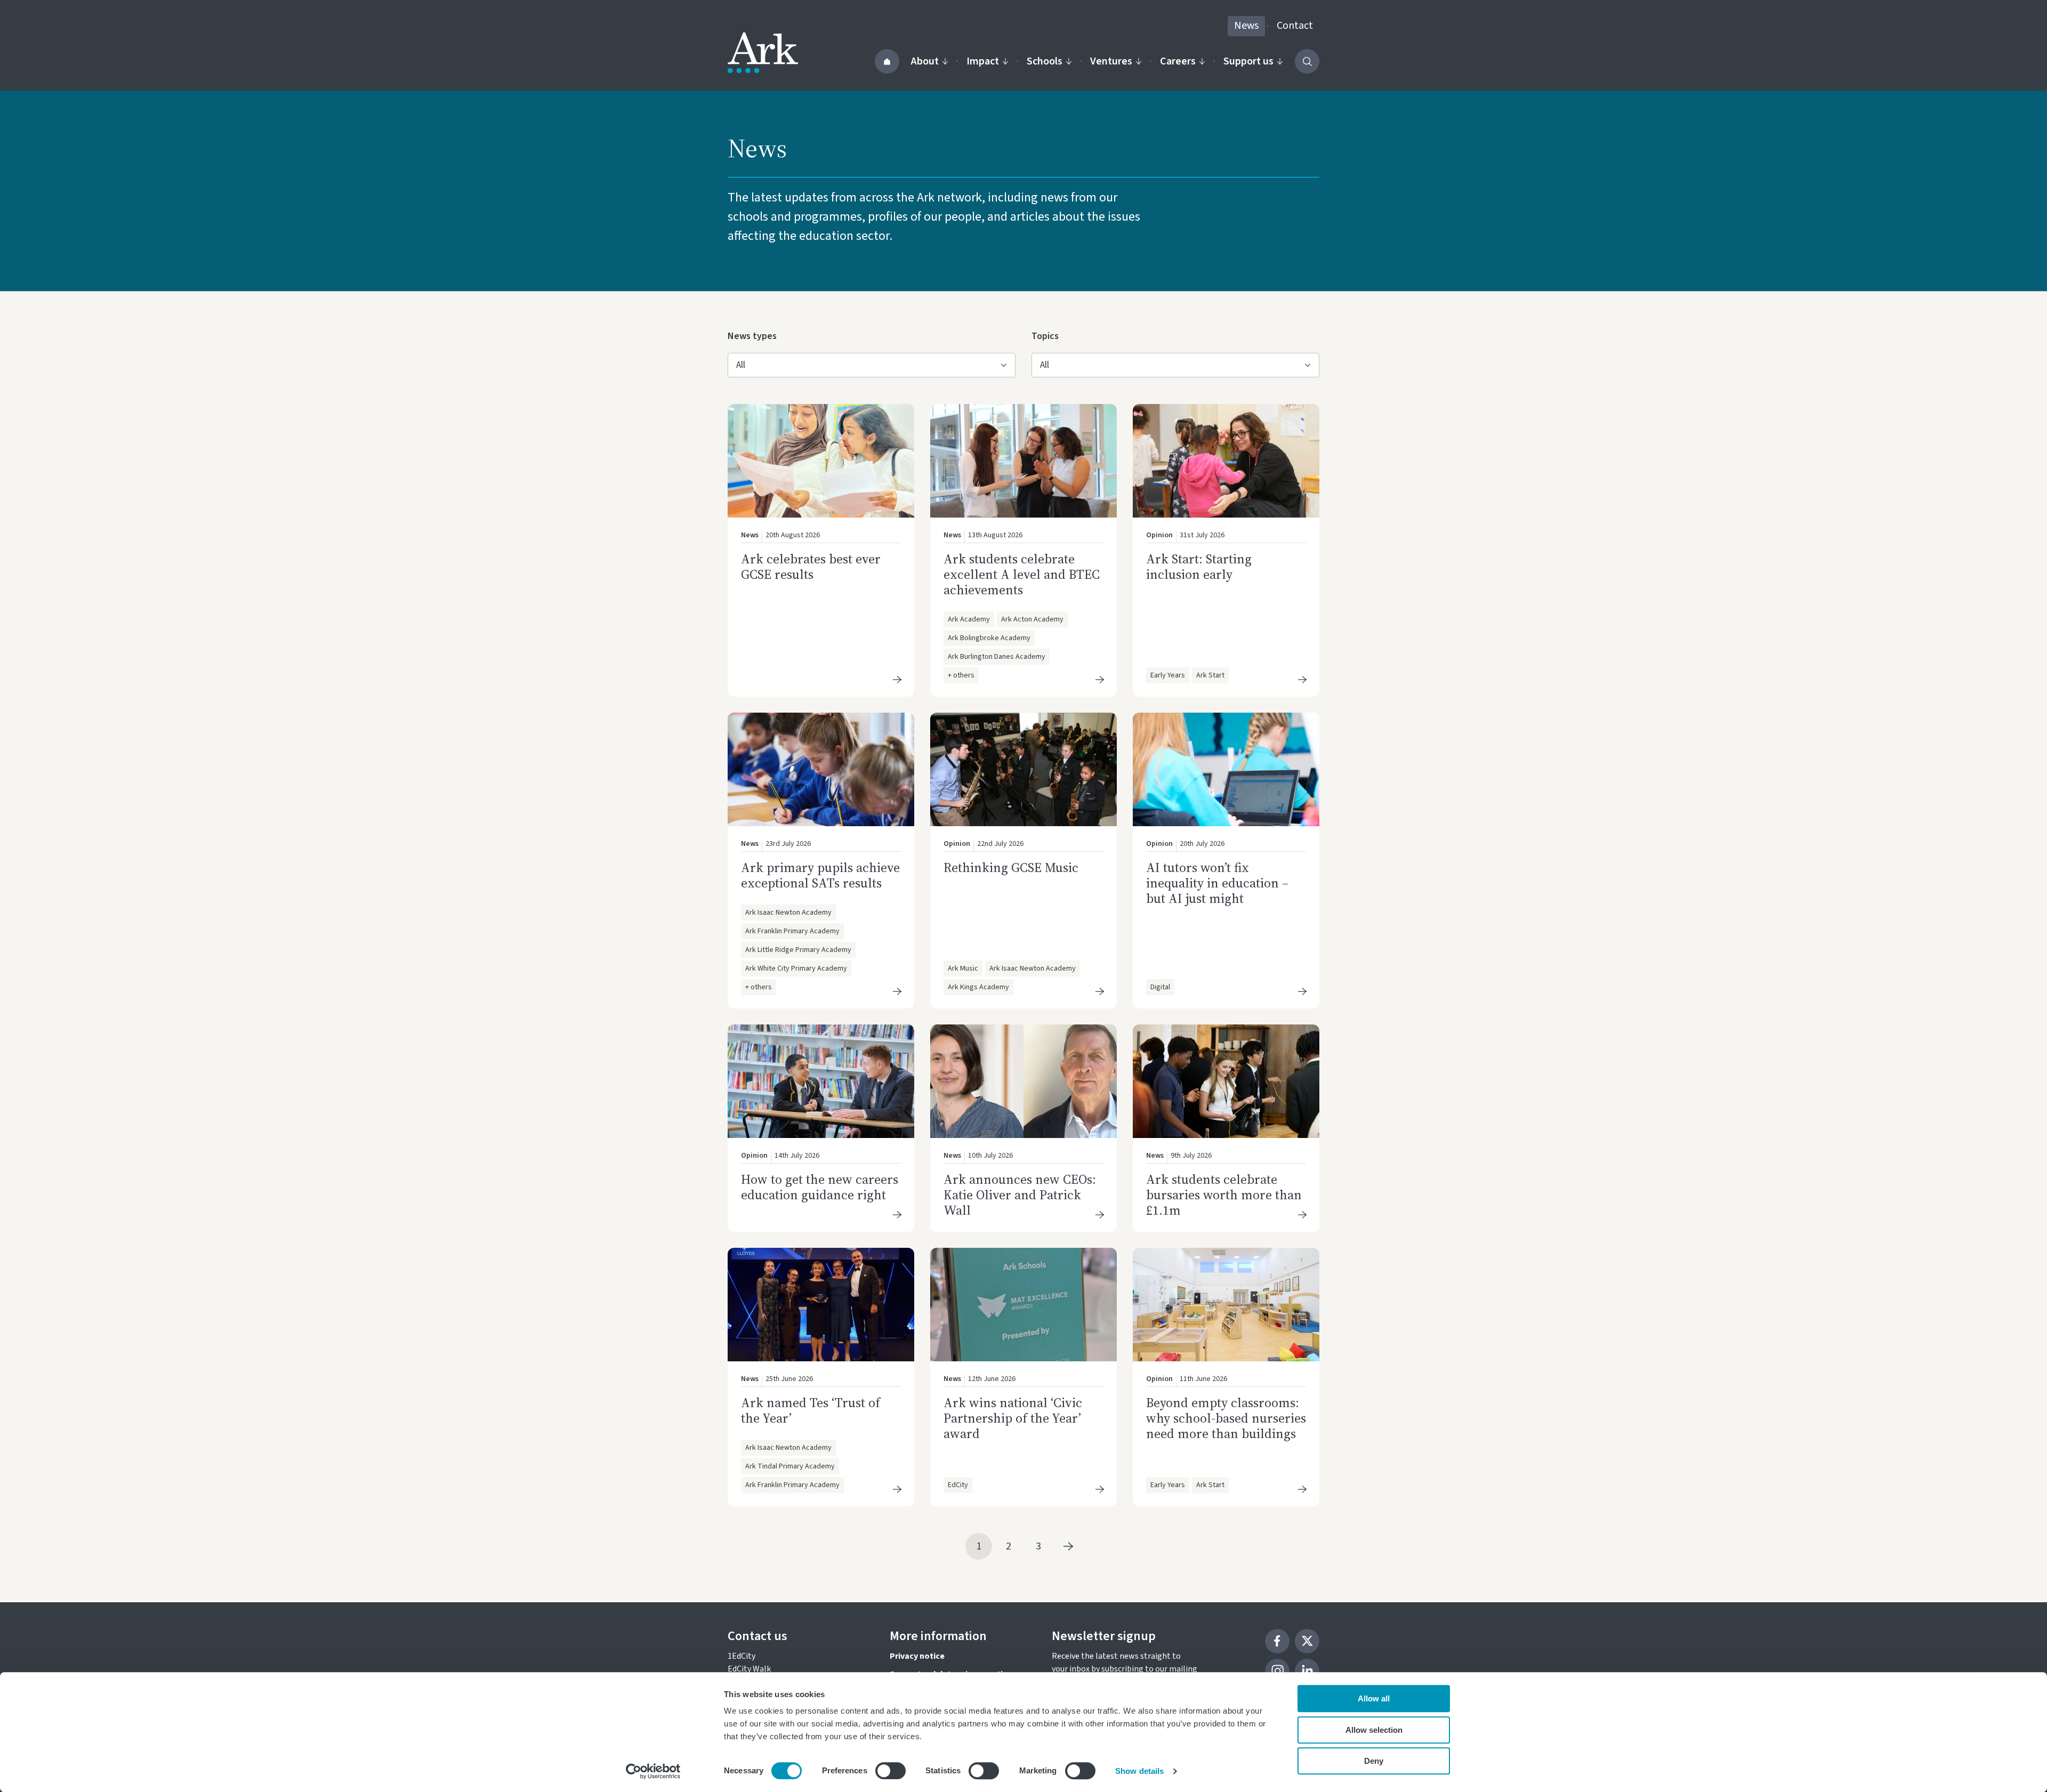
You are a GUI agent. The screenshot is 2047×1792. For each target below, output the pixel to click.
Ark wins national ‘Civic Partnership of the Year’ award (1013, 1418)
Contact (1295, 26)
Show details (1139, 1771)
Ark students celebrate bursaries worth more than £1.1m (1224, 1195)
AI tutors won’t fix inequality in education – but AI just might (1217, 883)
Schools (1045, 61)
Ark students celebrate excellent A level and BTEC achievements (1022, 574)
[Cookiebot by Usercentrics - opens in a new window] (653, 1771)
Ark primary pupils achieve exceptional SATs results (820, 875)
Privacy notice (917, 1656)
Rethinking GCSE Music (1011, 867)
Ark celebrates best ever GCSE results (811, 567)
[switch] (890, 1771)
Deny (1374, 1761)
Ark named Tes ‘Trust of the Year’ (811, 1410)
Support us (1248, 61)
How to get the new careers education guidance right (820, 1187)
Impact (983, 61)
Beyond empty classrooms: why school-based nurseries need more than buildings (1226, 1418)
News (1246, 26)
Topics (1049, 336)
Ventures (1111, 61)
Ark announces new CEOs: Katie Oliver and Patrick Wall (1020, 1195)
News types (752, 336)
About (925, 61)
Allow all (1374, 1698)
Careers (1178, 61)
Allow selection (1374, 1730)
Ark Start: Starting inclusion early (1199, 567)
